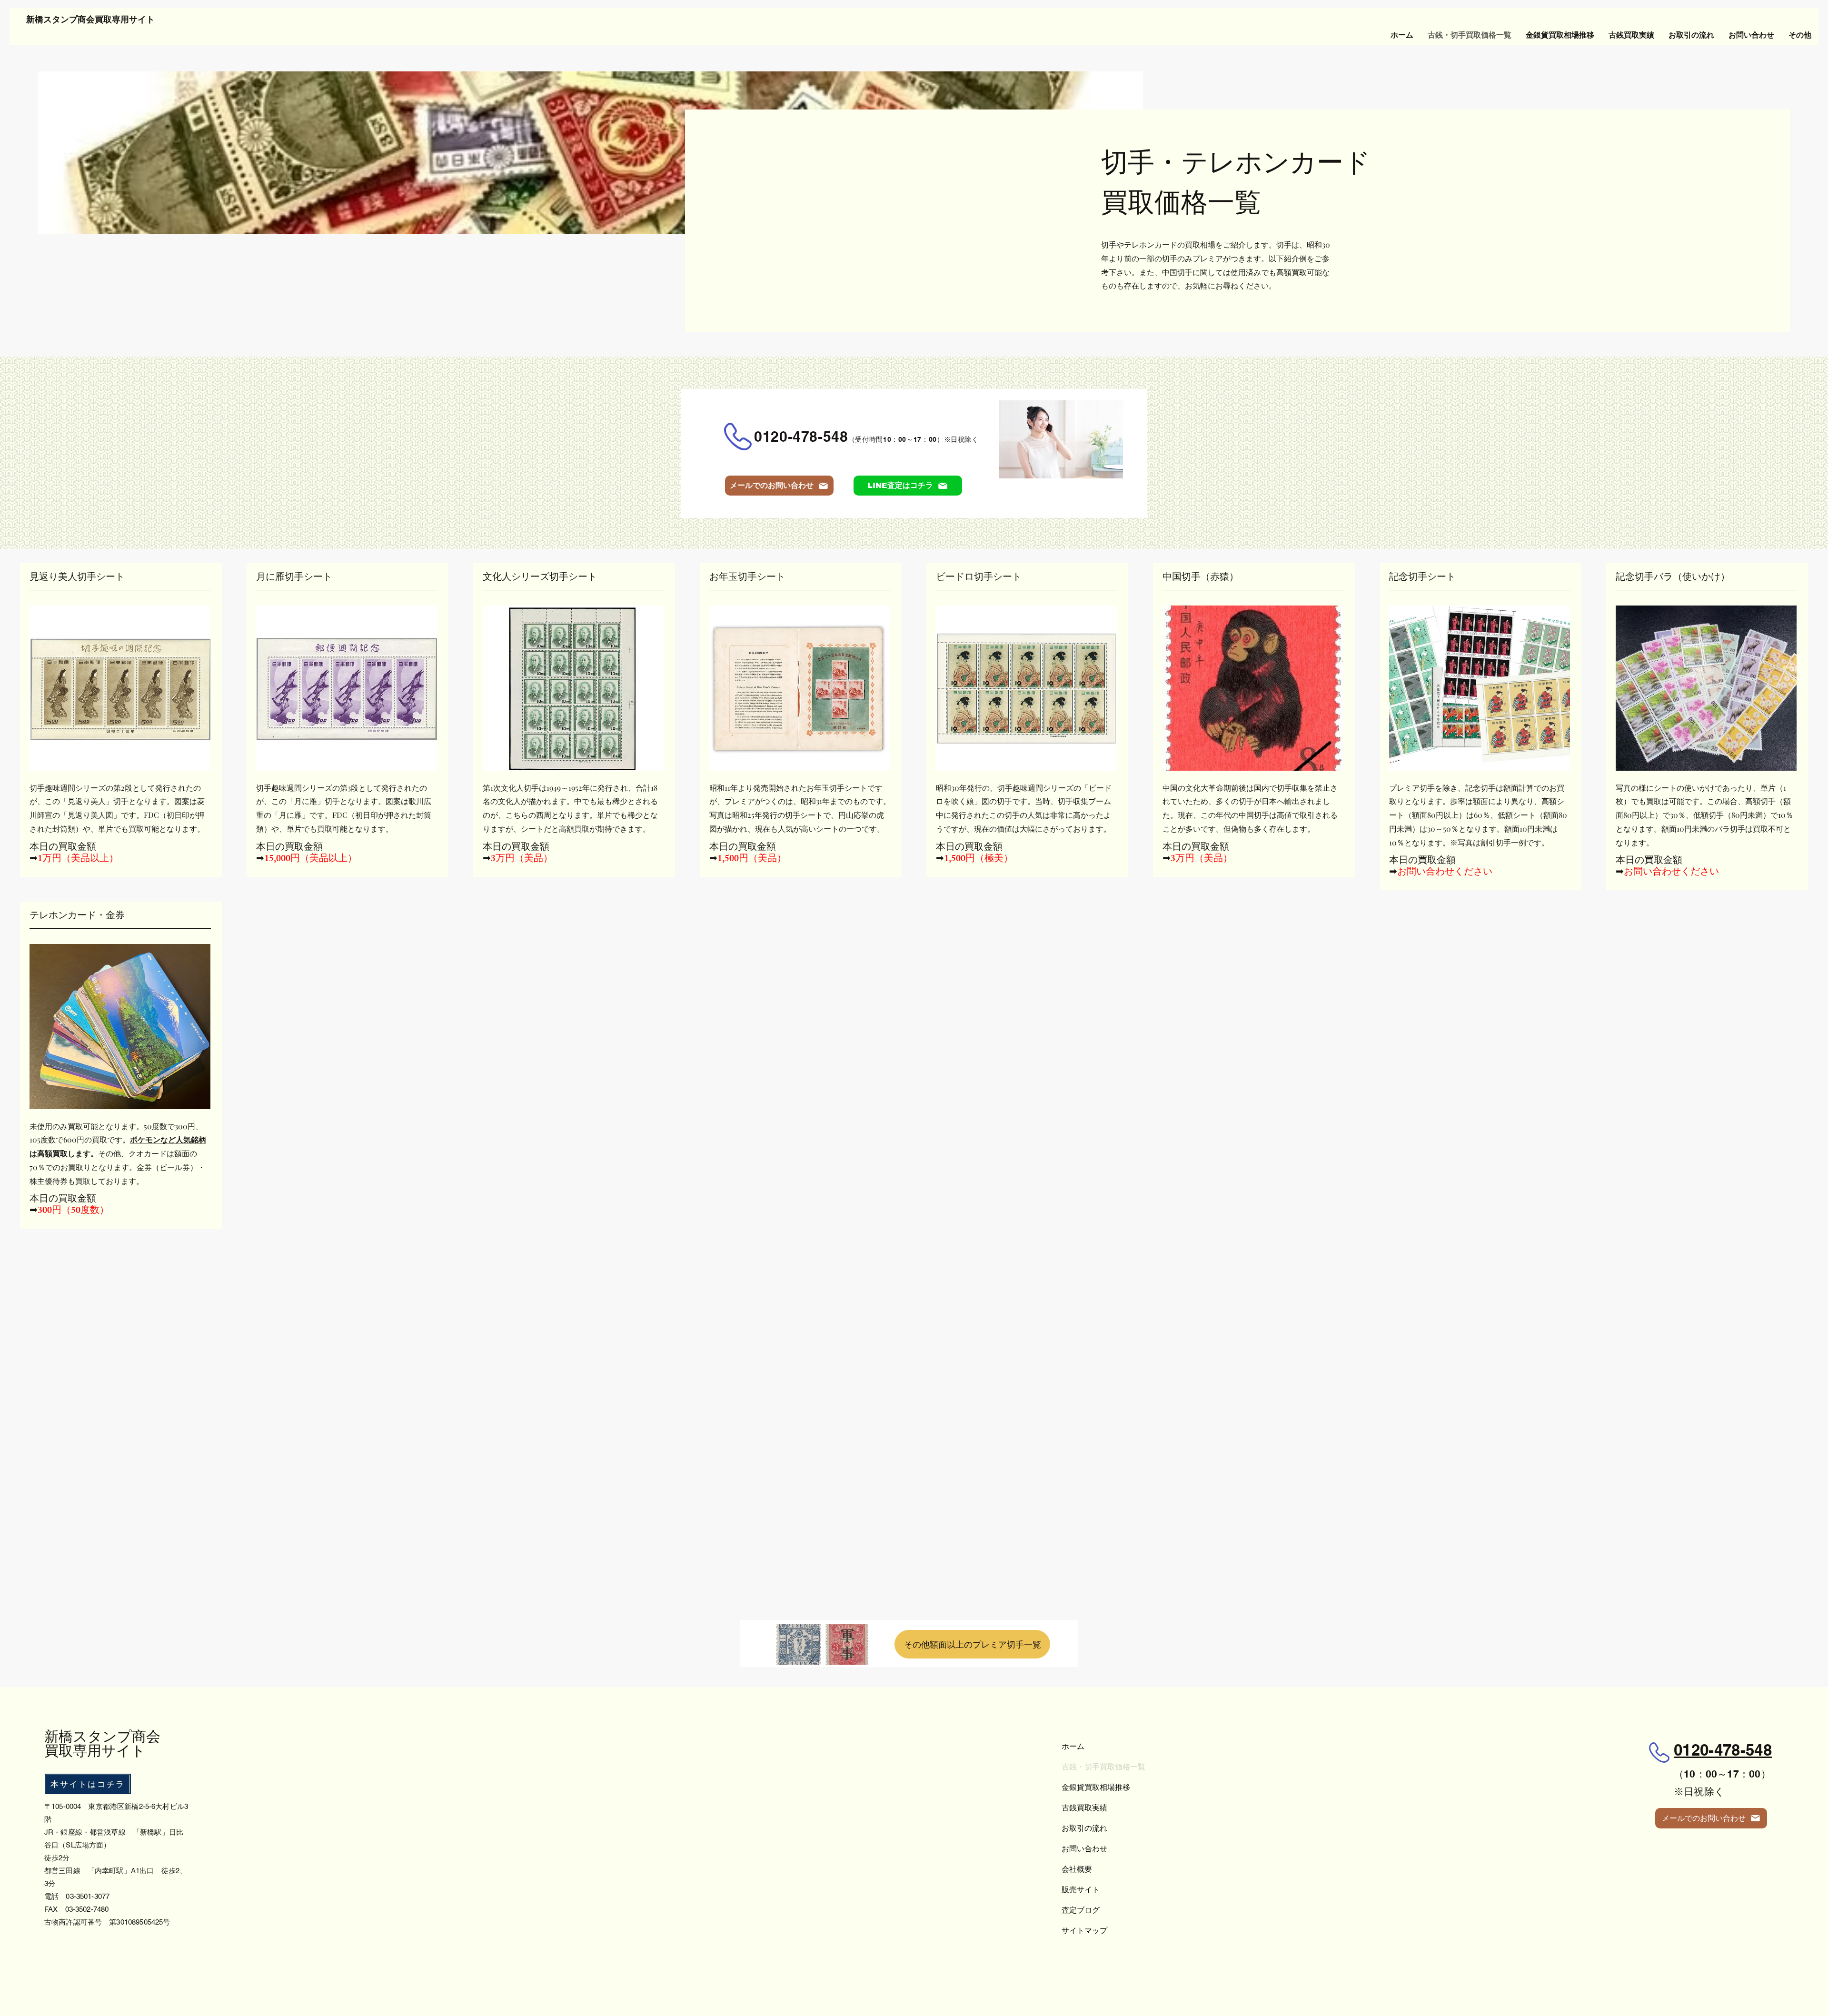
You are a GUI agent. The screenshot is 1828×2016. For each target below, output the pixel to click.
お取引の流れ (1084, 1828)
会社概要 (1077, 1869)
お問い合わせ (1084, 1848)
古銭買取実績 (1084, 1807)
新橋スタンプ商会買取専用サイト (90, 21)
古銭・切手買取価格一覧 (1103, 1767)
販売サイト (1081, 1889)
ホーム (1073, 1746)
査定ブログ (1081, 1910)
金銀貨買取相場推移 (1096, 1787)
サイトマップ (1084, 1930)
